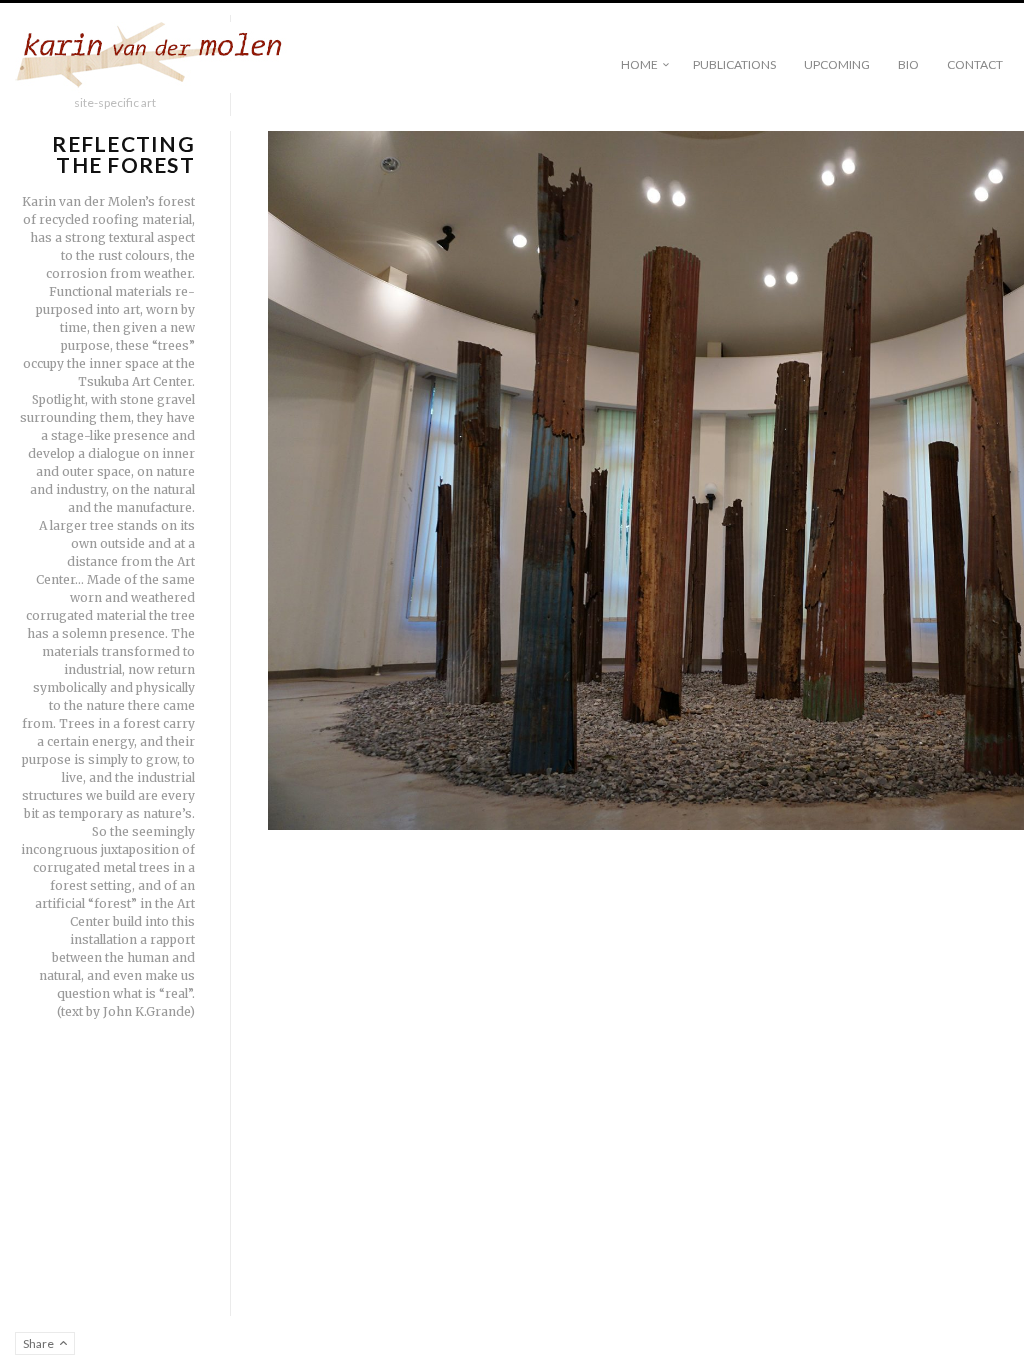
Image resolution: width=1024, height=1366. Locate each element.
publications (734, 64)
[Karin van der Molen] (155, 58)
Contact (975, 64)
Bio (908, 64)
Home (639, 64)
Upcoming (837, 64)
